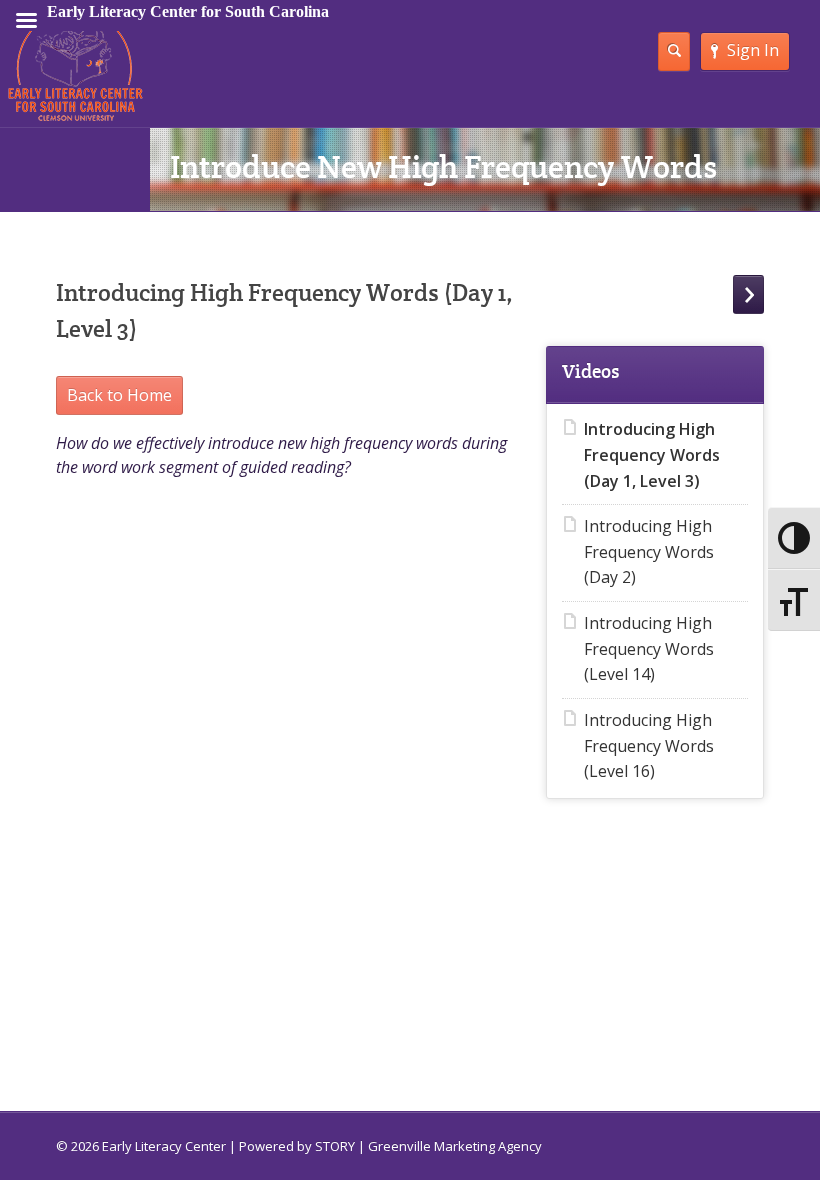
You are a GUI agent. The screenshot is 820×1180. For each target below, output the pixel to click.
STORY (335, 1146)
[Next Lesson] (748, 294)
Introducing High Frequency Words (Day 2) (649, 551)
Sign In (753, 50)
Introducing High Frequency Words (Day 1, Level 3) (652, 454)
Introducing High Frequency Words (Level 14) (649, 648)
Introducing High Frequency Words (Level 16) (649, 745)
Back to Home (119, 395)
